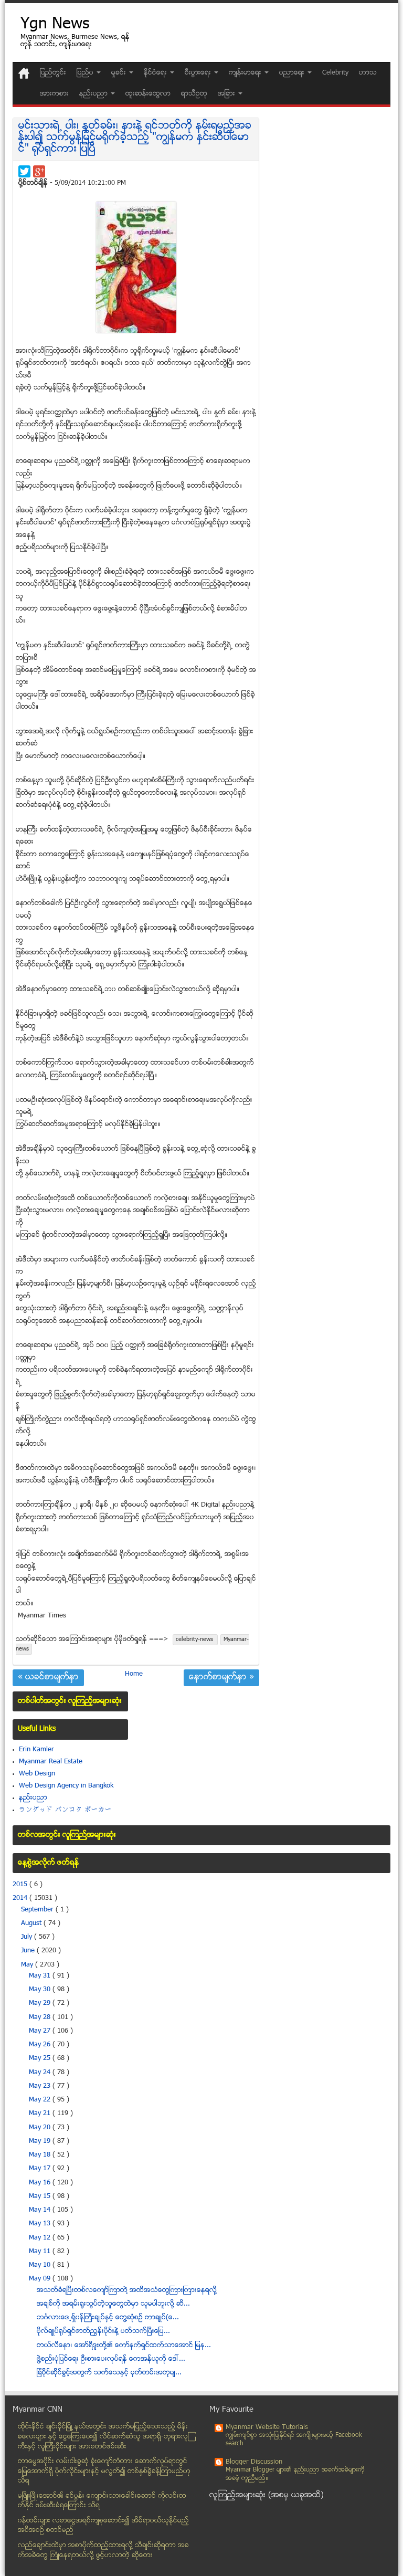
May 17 (41, 2169)
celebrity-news (195, 1640)
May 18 (41, 2155)
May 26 (41, 2045)
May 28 (41, 2017)
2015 (21, 1885)
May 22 (41, 2100)
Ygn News (55, 25)
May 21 (41, 2114)
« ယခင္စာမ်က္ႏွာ (48, 1678)
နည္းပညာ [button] (94, 94)
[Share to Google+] (39, 171)
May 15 (41, 2196)
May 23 (41, 2086)
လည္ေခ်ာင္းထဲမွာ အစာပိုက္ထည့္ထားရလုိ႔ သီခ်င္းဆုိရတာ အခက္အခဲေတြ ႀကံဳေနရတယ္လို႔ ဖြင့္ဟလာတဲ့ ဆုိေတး (103, 2551)
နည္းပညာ (33, 1798)
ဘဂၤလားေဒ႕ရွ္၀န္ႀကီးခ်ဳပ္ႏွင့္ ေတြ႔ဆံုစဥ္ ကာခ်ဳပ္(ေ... (108, 2318)
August (32, 1923)
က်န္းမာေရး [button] (246, 73)
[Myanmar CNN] (24, 73)
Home (134, 1674)
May (28, 1965)
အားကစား (54, 94)
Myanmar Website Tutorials (267, 2427)
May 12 (41, 2238)
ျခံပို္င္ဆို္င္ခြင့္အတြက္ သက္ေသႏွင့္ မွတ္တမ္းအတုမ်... (109, 2373)
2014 (21, 1898)
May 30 (41, 1990)
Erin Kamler (36, 1750)
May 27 (41, 2031)
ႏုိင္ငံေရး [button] (156, 73)
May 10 (41, 2265)
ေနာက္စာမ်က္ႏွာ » (221, 1678)
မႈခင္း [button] (120, 73)
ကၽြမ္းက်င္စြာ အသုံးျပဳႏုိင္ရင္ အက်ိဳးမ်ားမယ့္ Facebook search (294, 2440)
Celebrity (335, 73)
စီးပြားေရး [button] (199, 73)
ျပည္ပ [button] (86, 73)
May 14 (41, 2210)
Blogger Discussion (254, 2462)
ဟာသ (368, 73)
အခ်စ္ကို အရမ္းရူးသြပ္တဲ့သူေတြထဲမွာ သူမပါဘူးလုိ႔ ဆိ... (113, 2304)
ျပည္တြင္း (53, 73)
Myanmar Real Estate (51, 1762)
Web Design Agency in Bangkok (66, 1786)
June (29, 1951)
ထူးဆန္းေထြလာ (148, 94)
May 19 (41, 2141)
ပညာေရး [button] (293, 73)
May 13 (41, 2224)
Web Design (37, 1774)
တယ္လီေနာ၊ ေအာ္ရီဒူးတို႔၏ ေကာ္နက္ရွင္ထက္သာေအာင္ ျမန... (124, 2346)
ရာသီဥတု (194, 94)
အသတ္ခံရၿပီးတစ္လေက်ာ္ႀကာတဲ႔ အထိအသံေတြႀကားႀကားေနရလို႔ (127, 2290)
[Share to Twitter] (24, 171)
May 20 (41, 2128)
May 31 (41, 1976)
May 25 (41, 2058)
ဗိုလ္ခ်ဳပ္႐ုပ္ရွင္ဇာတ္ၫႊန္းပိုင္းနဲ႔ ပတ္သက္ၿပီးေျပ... (103, 2331)
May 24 (41, 2073)
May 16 (41, 2183)
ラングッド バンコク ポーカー (65, 1810)
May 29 (41, 2003)
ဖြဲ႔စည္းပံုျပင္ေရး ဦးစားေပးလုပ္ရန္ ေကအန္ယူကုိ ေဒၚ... (111, 2359)
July (28, 1937)
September (38, 1910)
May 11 (41, 2252)
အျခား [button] (227, 94)
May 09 (41, 2279)
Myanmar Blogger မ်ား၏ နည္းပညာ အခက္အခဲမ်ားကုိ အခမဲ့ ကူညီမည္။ (295, 2474)
